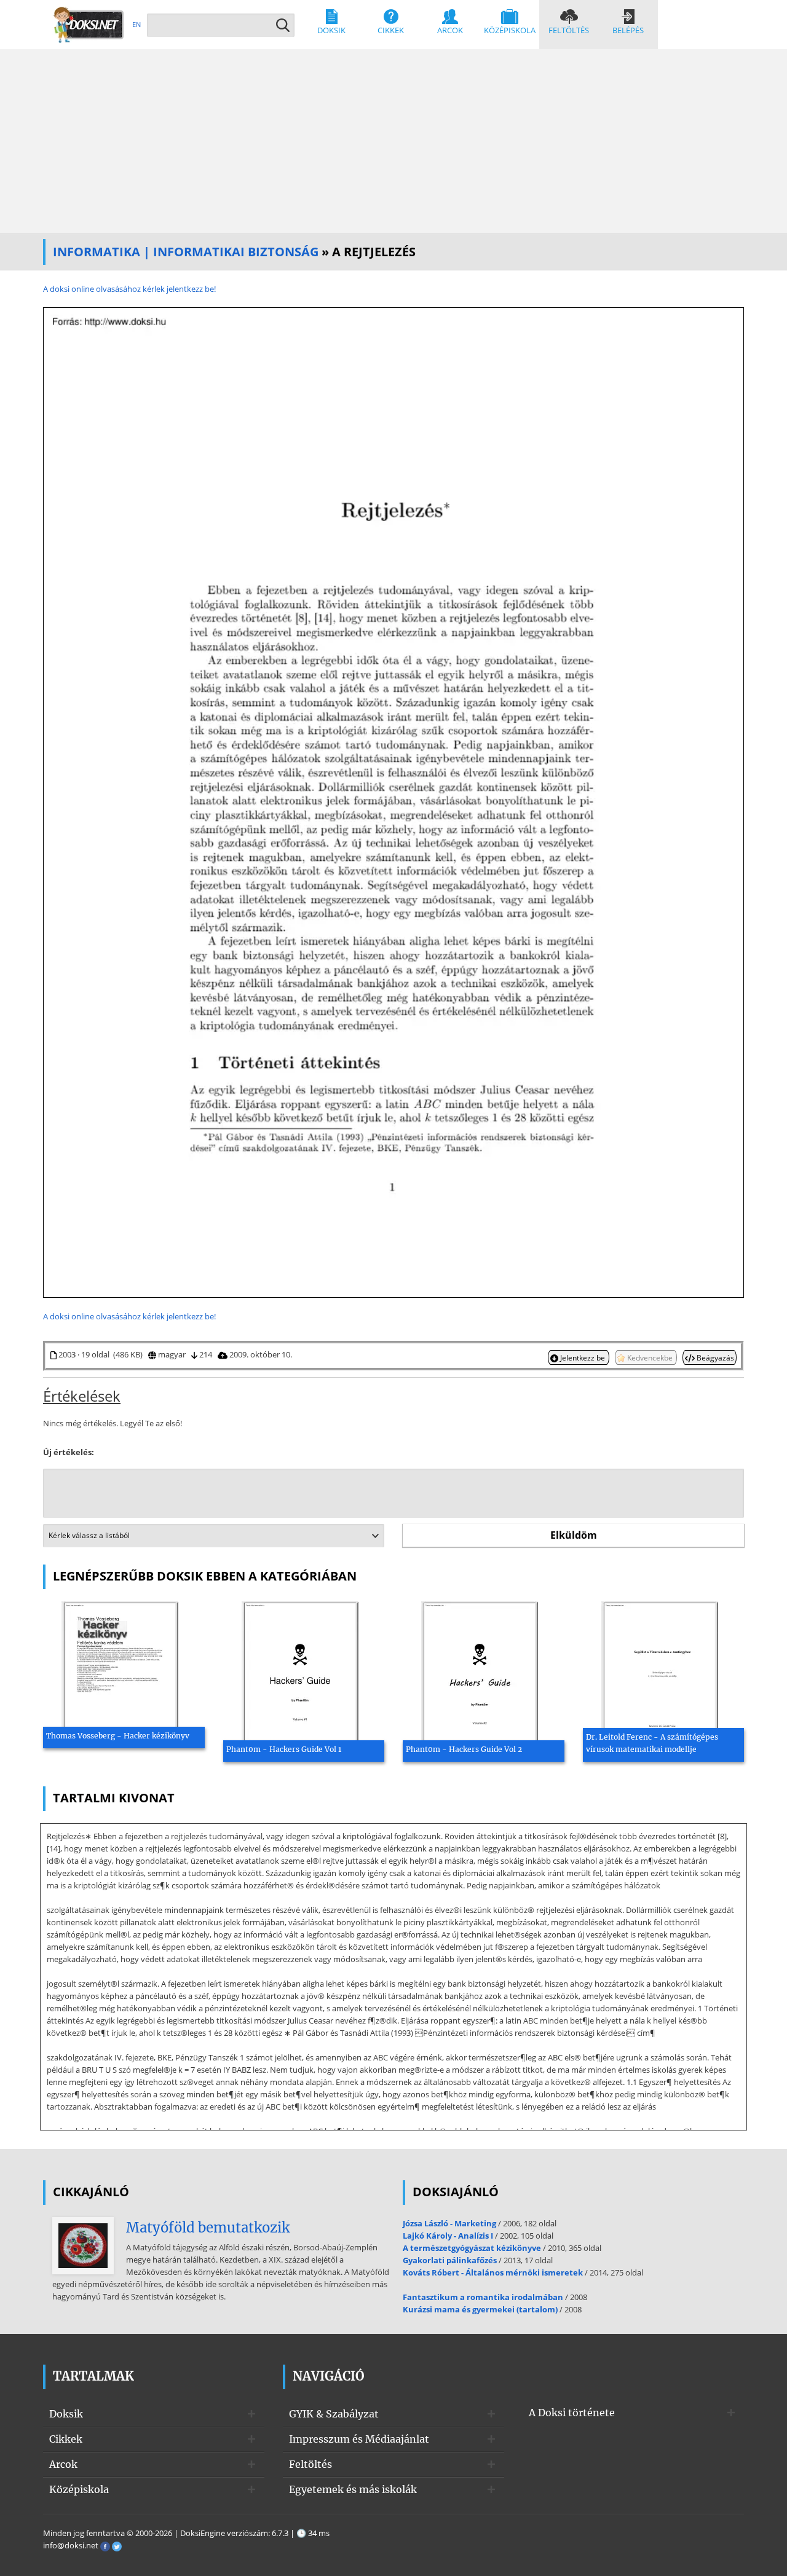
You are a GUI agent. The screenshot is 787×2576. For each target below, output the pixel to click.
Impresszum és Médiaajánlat (359, 2439)
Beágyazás (714, 1357)
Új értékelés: (69, 1452)
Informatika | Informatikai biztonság (186, 252)
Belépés (628, 30)
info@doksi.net (71, 2545)
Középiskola (510, 30)
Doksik (331, 30)
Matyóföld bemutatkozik (208, 2228)
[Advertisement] (393, 141)
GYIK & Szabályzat (334, 2414)
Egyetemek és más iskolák (353, 2489)
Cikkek (391, 30)
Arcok (450, 30)
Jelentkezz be (583, 1357)
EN (136, 24)
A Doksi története (572, 2413)
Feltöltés (569, 30)
